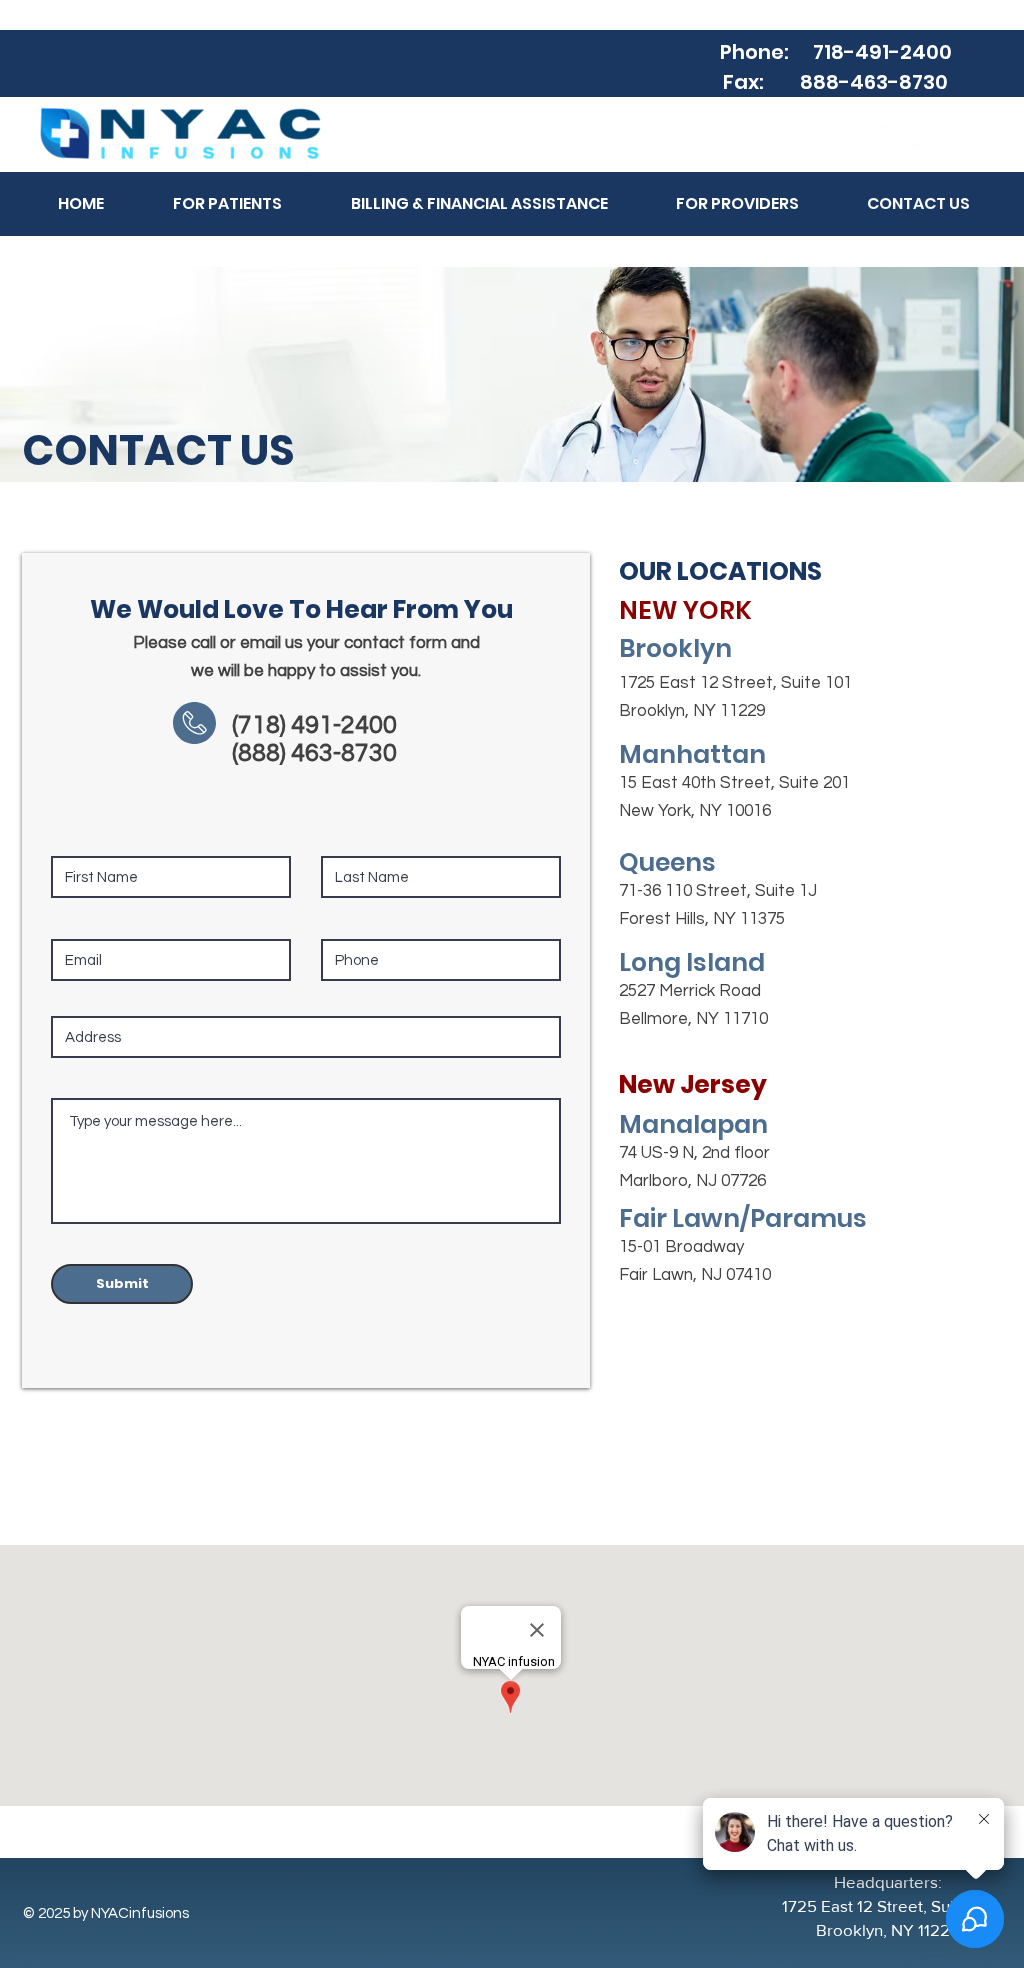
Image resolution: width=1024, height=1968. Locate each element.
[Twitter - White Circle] (918, 137)
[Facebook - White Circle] (883, 137)
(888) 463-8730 (314, 753)
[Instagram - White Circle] (953, 137)
